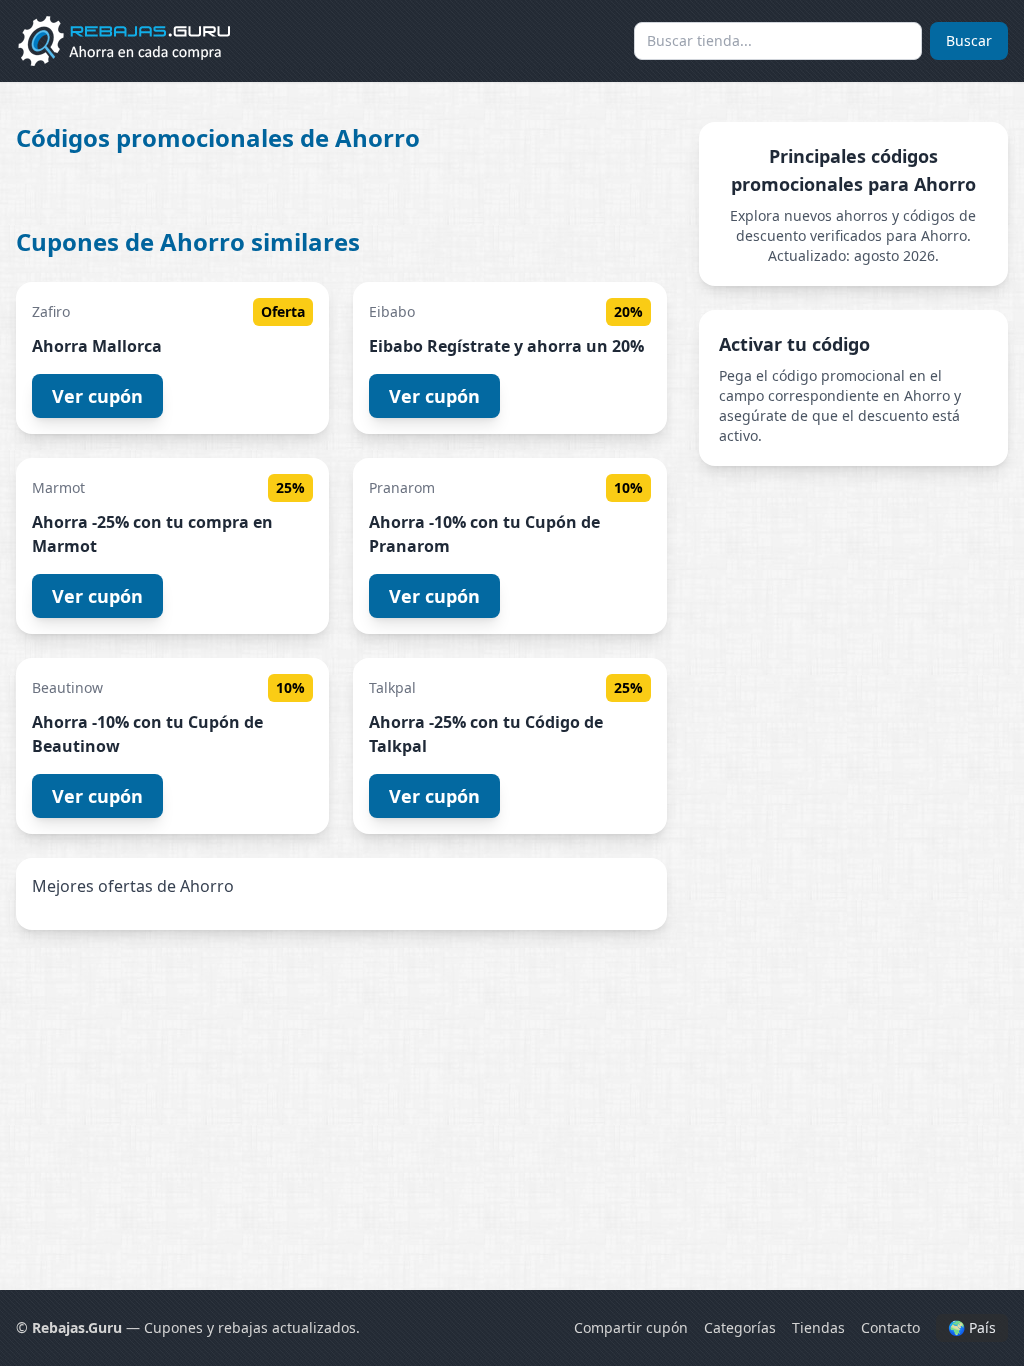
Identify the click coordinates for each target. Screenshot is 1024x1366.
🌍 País (972, 1327)
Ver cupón (97, 396)
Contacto (890, 1327)
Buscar (969, 40)
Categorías (740, 1327)
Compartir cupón (631, 1327)
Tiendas (818, 1327)
